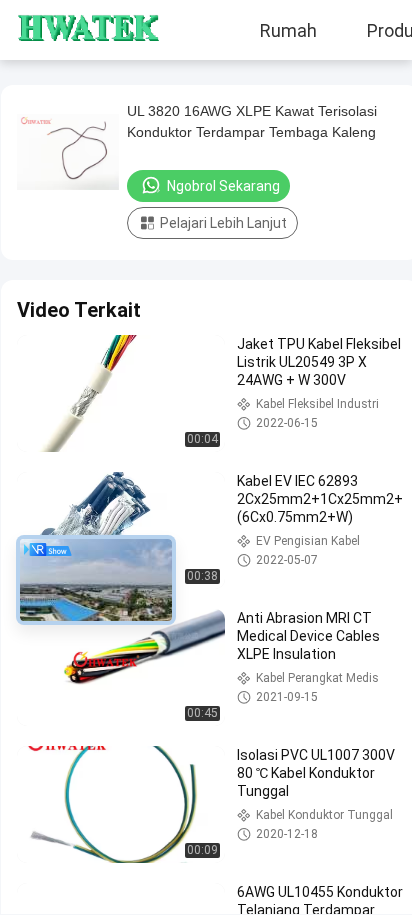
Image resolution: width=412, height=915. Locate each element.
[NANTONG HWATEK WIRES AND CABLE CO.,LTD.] (75, 30)
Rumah (288, 30)
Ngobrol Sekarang (223, 186)
